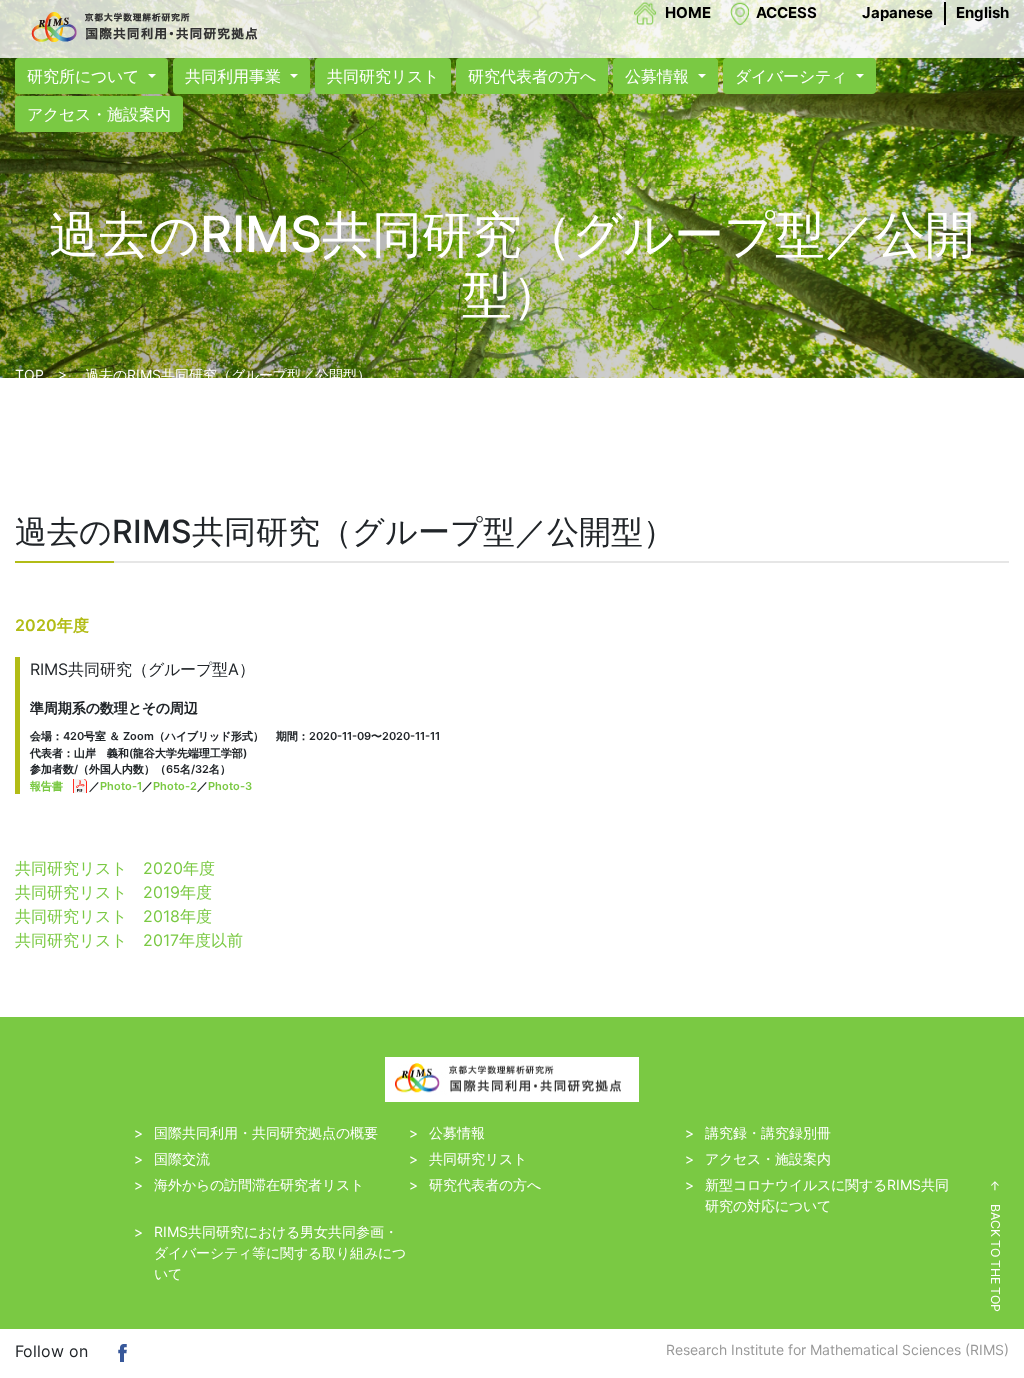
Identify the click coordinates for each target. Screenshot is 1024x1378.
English (982, 12)
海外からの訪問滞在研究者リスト (259, 1184)
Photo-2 (175, 786)
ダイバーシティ (793, 76)
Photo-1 (121, 786)
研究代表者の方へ (532, 76)
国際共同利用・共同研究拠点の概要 (266, 1132)
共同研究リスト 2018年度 (113, 916)
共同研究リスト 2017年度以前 (129, 940)
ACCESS (786, 12)
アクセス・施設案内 (99, 114)
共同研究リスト (383, 76)
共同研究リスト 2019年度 (113, 892)
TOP (29, 374)
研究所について (85, 76)
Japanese (897, 12)
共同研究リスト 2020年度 (115, 868)
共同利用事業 (235, 76)
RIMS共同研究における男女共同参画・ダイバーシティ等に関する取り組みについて (280, 1252)
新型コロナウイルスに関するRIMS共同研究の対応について (827, 1195)
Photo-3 (230, 786)
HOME (688, 12)
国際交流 (182, 1158)
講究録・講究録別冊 (768, 1132)
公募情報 (659, 76)
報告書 (46, 786)
